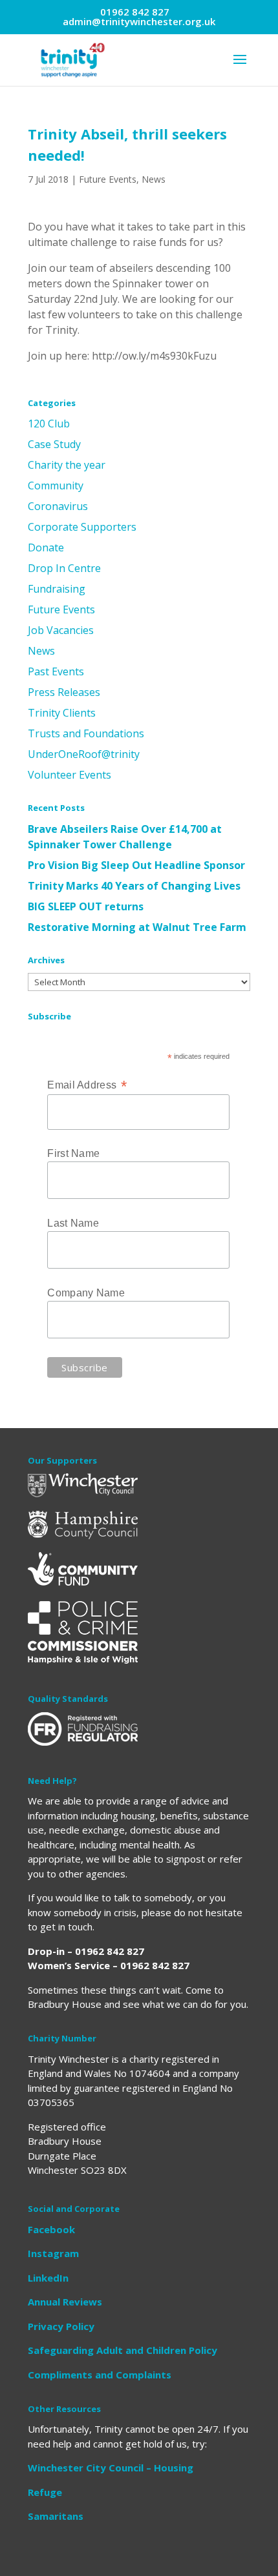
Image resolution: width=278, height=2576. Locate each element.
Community (56, 486)
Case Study (54, 444)
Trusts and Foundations (86, 733)
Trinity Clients (62, 713)
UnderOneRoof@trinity (84, 754)
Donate (46, 547)
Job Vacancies (61, 630)
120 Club (49, 424)
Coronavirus (58, 506)
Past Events (56, 671)
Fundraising (57, 589)
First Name (73, 1153)
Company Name (86, 1293)
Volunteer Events (69, 775)
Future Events (108, 179)
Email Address (87, 1085)
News (154, 179)
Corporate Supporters (82, 527)
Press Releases (64, 692)
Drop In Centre (64, 568)
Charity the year (67, 465)
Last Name (73, 1223)
